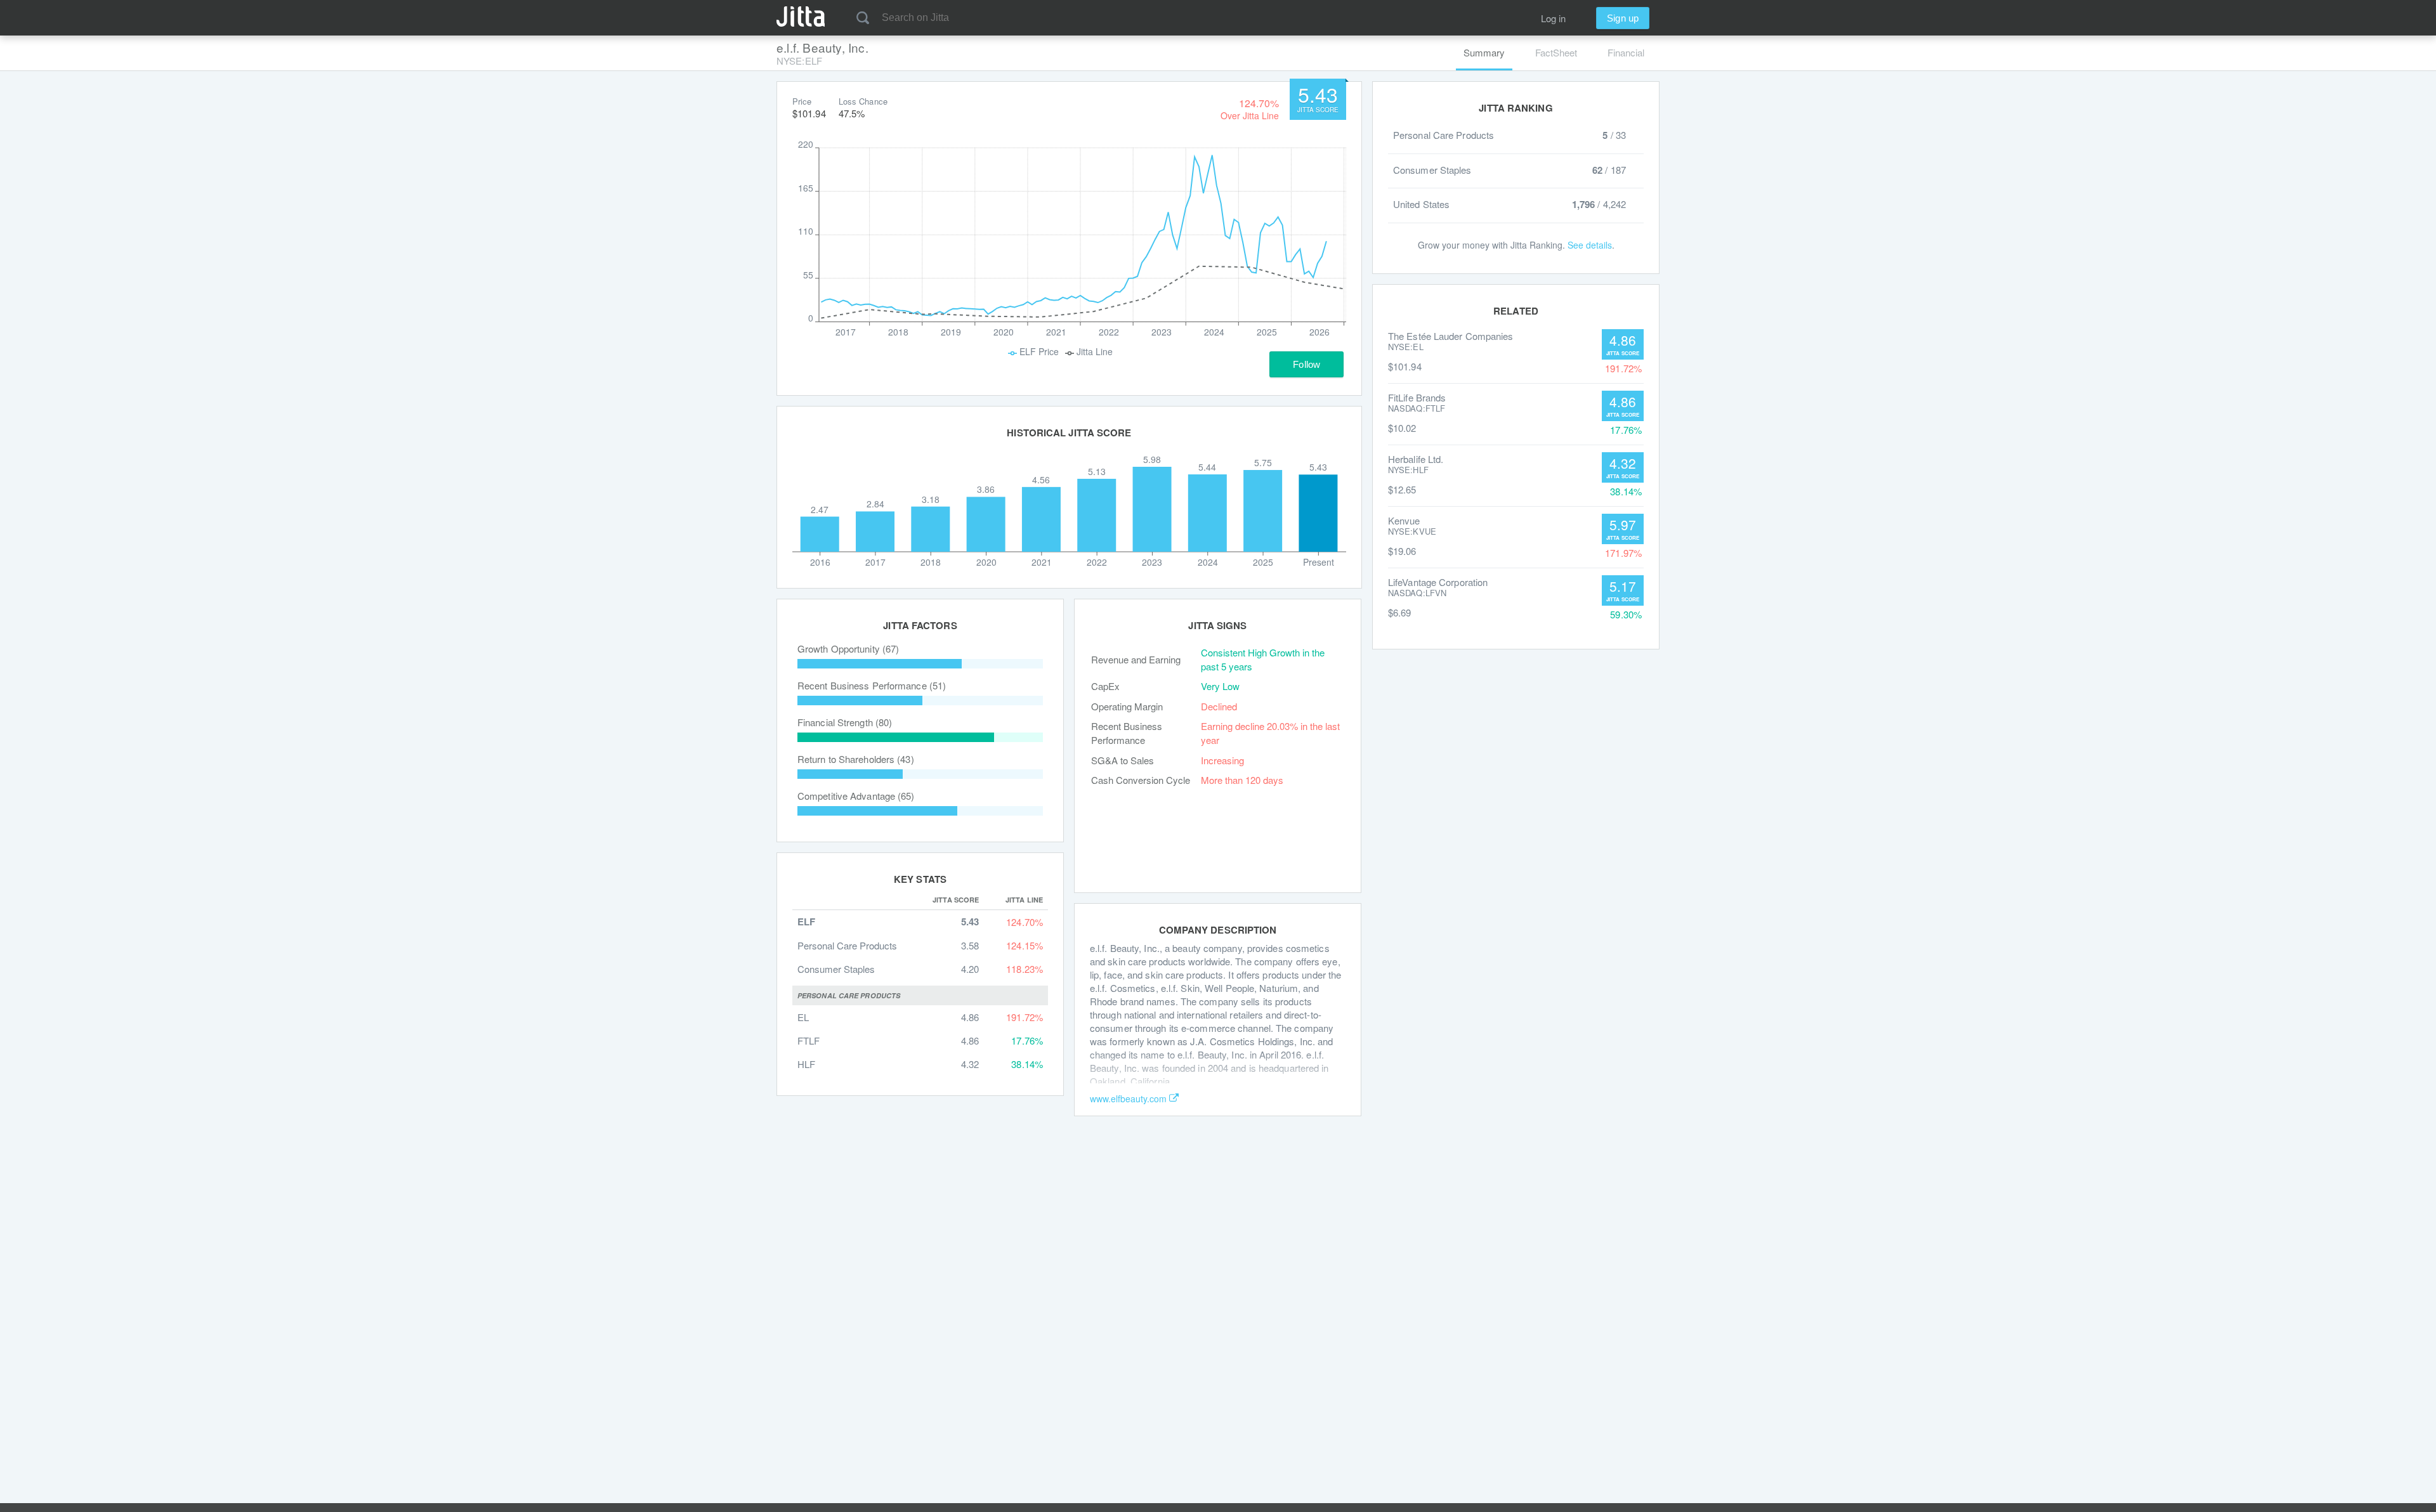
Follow (1306, 364)
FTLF (809, 1040)
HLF (806, 1064)
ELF (806, 922)
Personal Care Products (847, 945)
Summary (1484, 52)
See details (1590, 245)
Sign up (1623, 18)
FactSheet (1556, 52)
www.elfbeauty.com (1128, 1098)
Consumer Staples (836, 969)
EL (803, 1017)
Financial (1626, 52)
